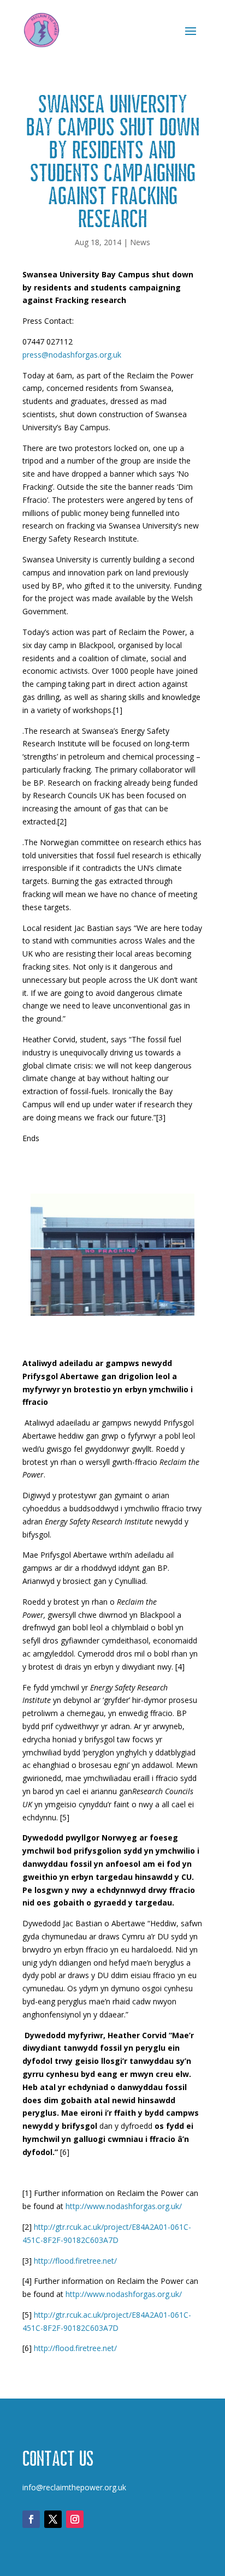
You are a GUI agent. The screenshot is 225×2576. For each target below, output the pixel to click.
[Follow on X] (53, 2519)
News (140, 242)
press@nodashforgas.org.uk (72, 355)
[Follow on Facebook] (31, 2519)
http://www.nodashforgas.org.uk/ (124, 2206)
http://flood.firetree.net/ (75, 2261)
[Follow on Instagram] (75, 2519)
